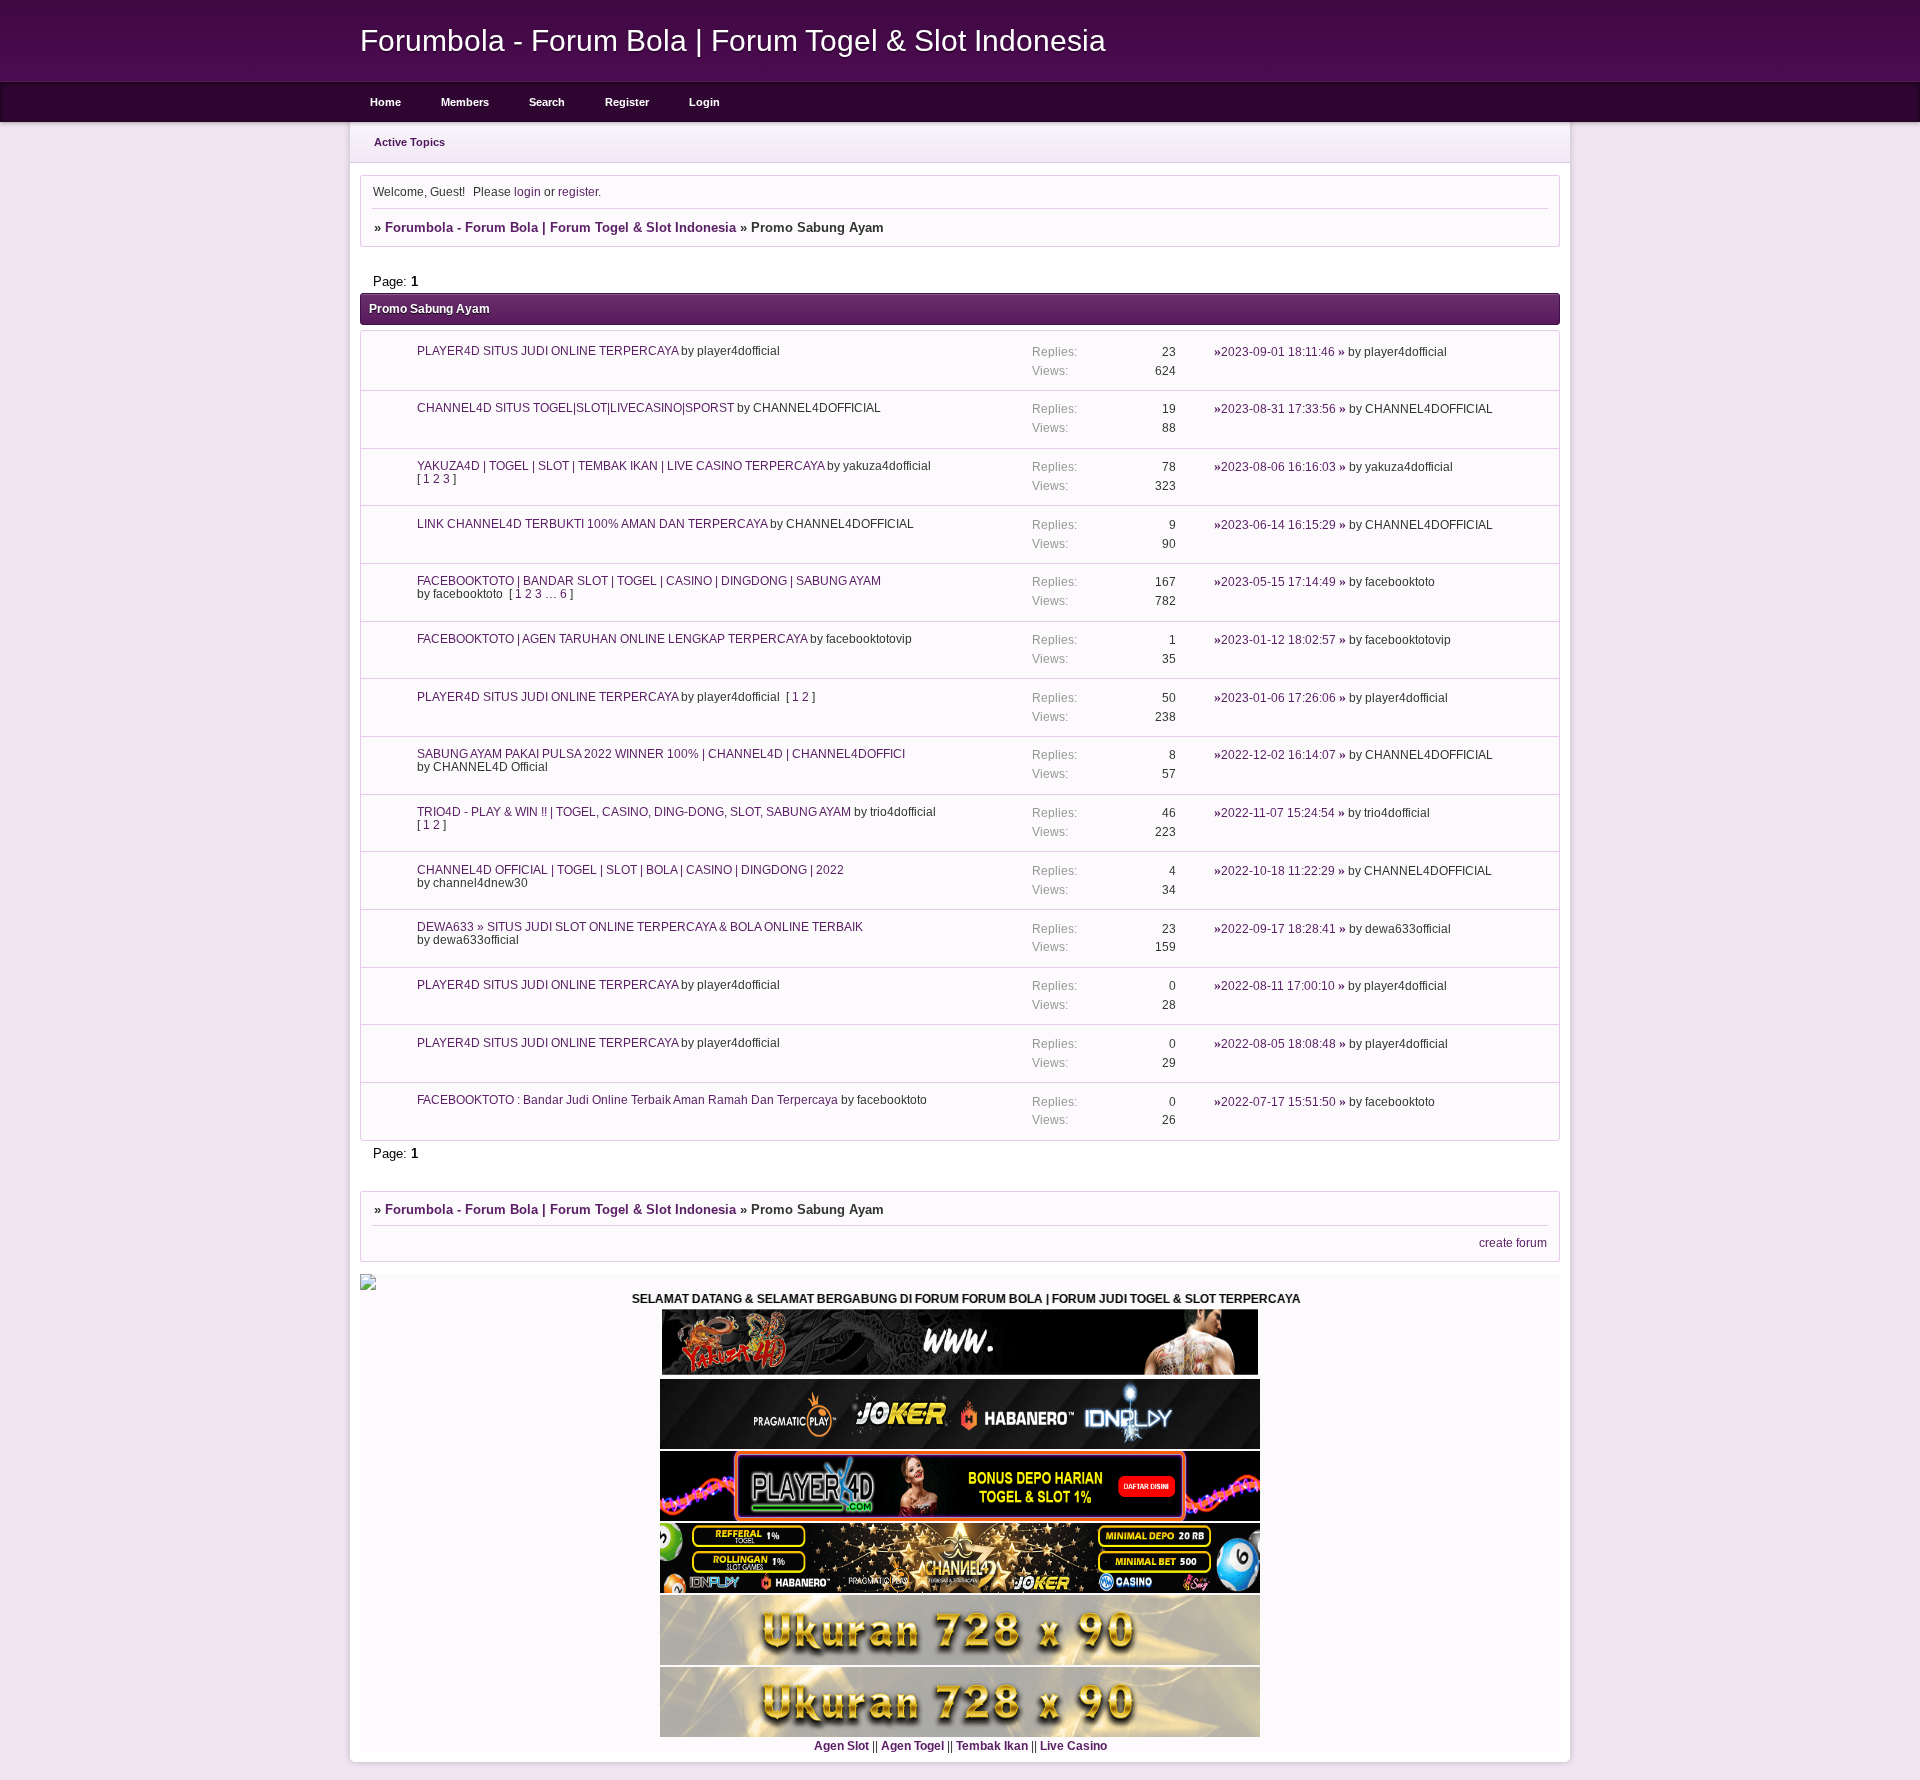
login (527, 191)
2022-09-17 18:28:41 (1278, 928)
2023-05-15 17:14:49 (1278, 581)
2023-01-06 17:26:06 (1278, 697)
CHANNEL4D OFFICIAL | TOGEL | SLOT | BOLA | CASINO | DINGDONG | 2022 (630, 869)
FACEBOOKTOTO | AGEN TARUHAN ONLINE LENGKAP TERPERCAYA (612, 638)
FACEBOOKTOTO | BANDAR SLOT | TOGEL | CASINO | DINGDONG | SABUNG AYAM (649, 580)
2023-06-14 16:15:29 (1278, 524)
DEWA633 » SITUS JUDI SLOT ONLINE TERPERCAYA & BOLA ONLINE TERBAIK (640, 926)
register (578, 191)
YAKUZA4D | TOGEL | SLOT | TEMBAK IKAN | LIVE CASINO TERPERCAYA (620, 465)
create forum (1513, 1242)
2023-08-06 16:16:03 (1278, 466)
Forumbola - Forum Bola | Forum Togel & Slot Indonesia (560, 227)
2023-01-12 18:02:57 (1278, 639)
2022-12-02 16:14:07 (1278, 754)
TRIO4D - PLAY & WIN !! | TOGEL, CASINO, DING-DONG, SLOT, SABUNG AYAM (634, 811)
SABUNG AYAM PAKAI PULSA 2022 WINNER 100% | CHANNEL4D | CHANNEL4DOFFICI (661, 753)
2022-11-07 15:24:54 (1278, 812)
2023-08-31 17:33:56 (1278, 408)
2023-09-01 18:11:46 (1278, 351)
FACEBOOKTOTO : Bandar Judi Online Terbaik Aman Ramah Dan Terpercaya (627, 1099)
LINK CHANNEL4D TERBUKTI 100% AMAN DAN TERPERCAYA (592, 523)
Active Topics (409, 142)
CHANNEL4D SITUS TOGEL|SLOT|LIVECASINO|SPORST (575, 407)
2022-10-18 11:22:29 (1278, 870)
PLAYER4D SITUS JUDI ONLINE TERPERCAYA (547, 350)
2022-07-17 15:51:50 (1278, 1101)
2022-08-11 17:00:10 (1278, 985)
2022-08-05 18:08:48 (1278, 1043)
